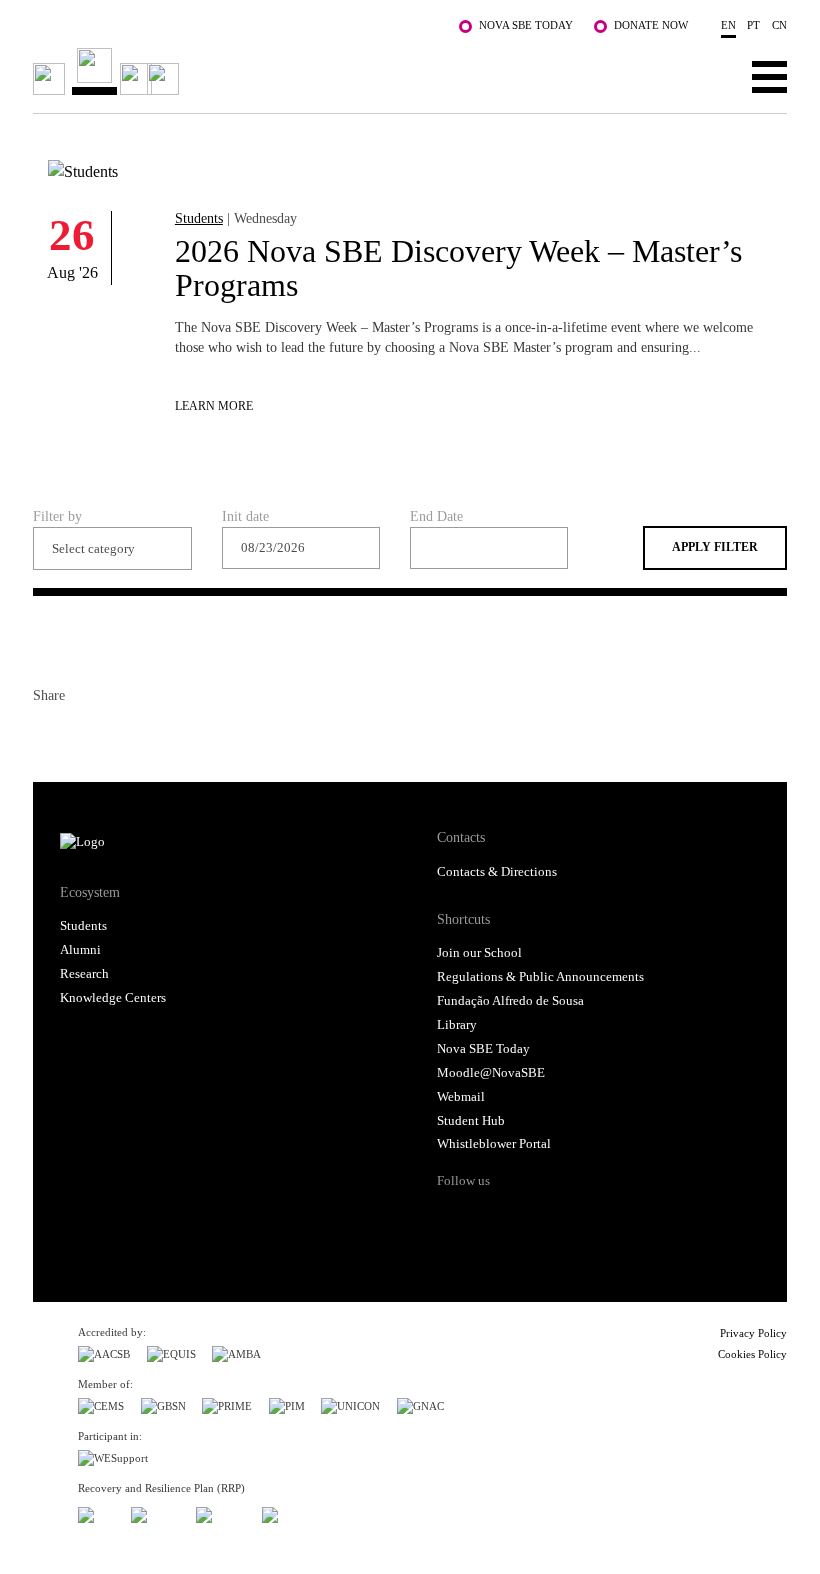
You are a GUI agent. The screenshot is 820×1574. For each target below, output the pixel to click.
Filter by (57, 516)
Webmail (461, 1097)
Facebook (49, 735)
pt (753, 25)
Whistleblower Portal (494, 1144)
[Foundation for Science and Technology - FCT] (96, 1511)
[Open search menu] (707, 76)
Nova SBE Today (526, 25)
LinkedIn (121, 735)
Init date (245, 516)
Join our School (479, 953)
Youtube (607, 1216)
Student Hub (471, 1121)
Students (199, 218)
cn (779, 25)
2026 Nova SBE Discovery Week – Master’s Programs (458, 268)
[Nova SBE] (334, 71)
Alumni (80, 950)
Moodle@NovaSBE (491, 1073)
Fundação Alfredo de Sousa (510, 1001)
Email (157, 735)
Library (457, 1025)
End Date (436, 516)
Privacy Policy (753, 1333)
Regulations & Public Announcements (540, 977)
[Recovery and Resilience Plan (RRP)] (155, 1511)
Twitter (85, 735)
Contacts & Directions (497, 872)
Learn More (214, 406)
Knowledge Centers (113, 998)
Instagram (530, 1216)
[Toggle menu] (769, 76)
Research (84, 974)
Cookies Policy (752, 1354)
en (728, 25)
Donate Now (651, 25)
